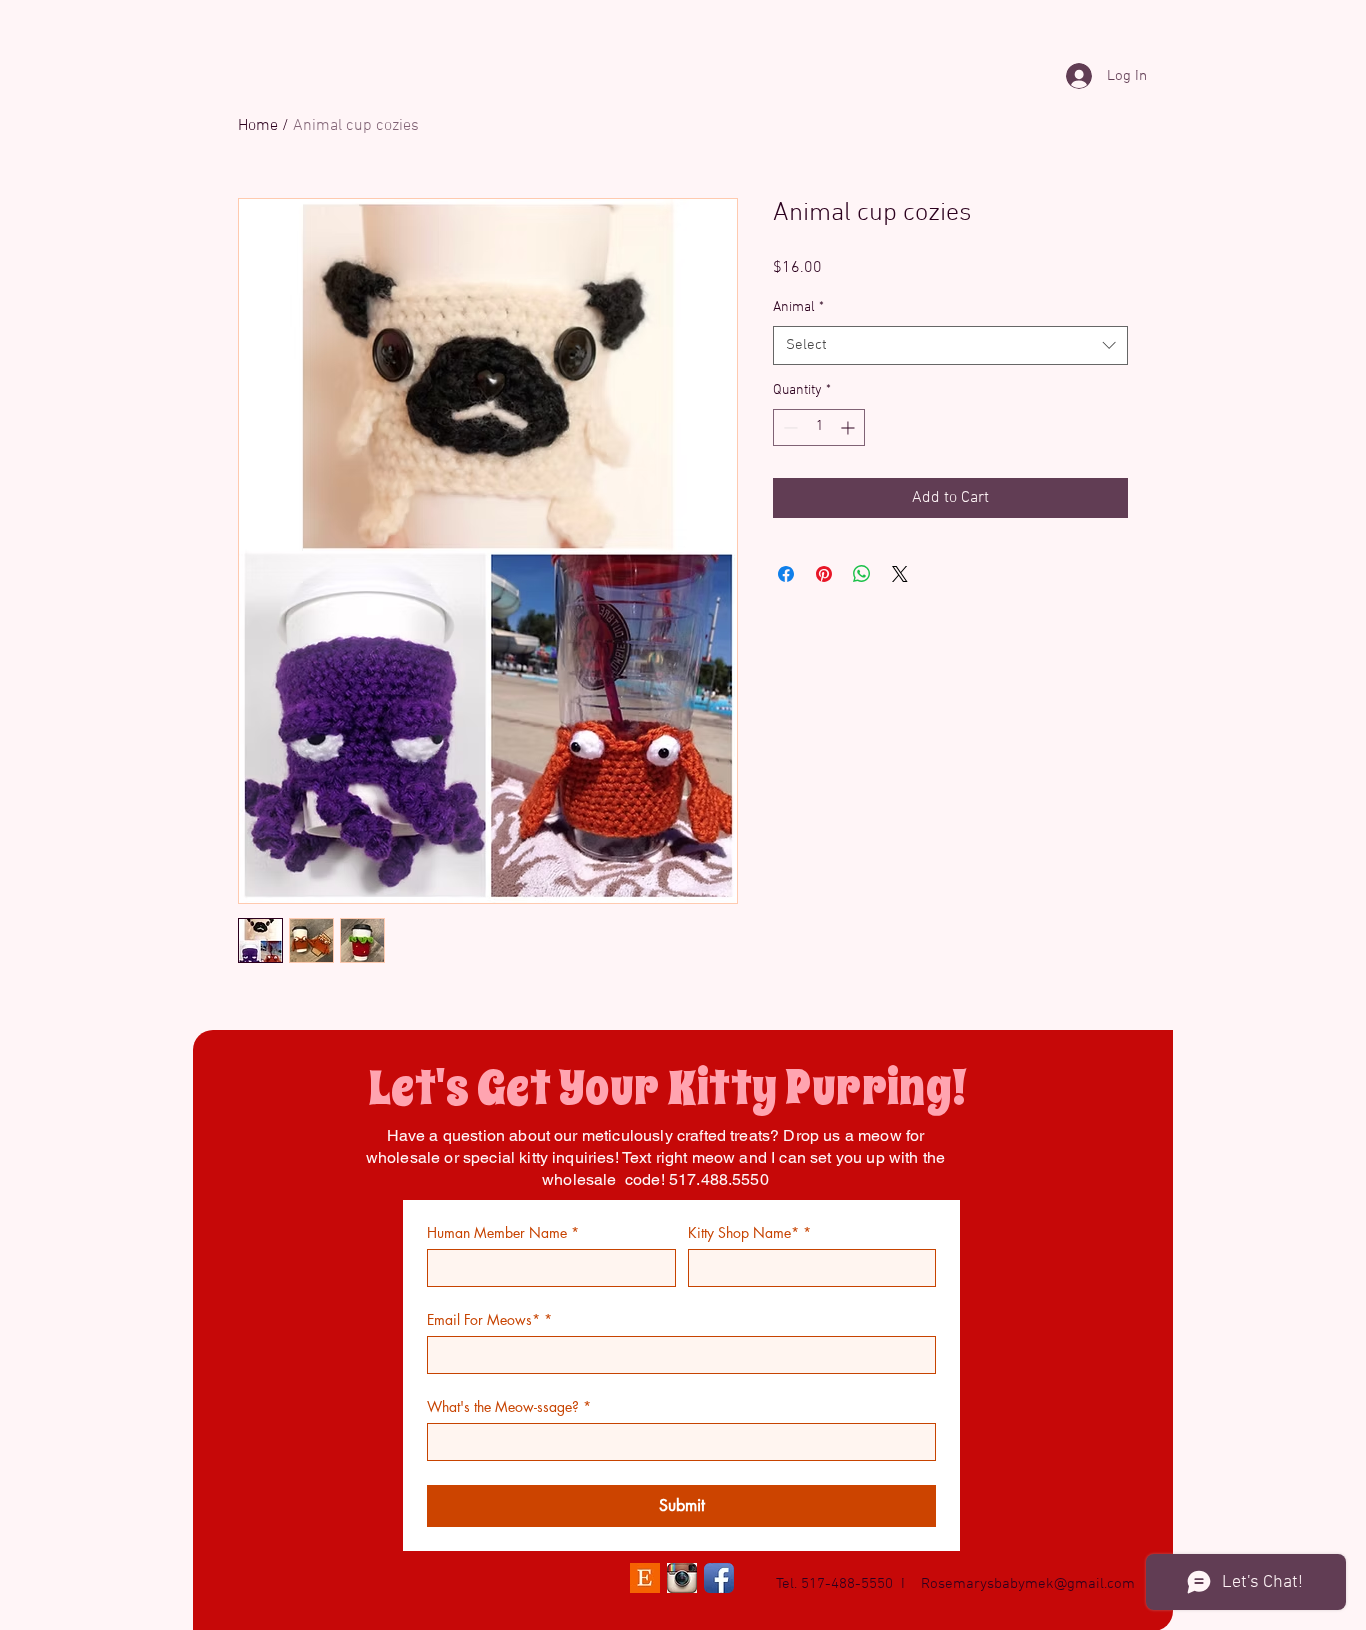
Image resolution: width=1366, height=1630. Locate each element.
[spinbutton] (819, 427)
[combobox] (950, 345)
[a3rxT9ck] (682, 1578)
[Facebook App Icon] (719, 1578)
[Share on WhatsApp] (862, 574)
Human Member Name (503, 1232)
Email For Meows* (489, 1319)
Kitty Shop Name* (749, 1232)
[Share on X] (900, 574)
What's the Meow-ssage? (509, 1406)
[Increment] (849, 427)
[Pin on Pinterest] (824, 574)
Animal (798, 307)
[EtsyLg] (645, 1578)
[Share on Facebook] (786, 574)
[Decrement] (788, 427)
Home (258, 126)
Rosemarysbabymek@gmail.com (1028, 1584)
